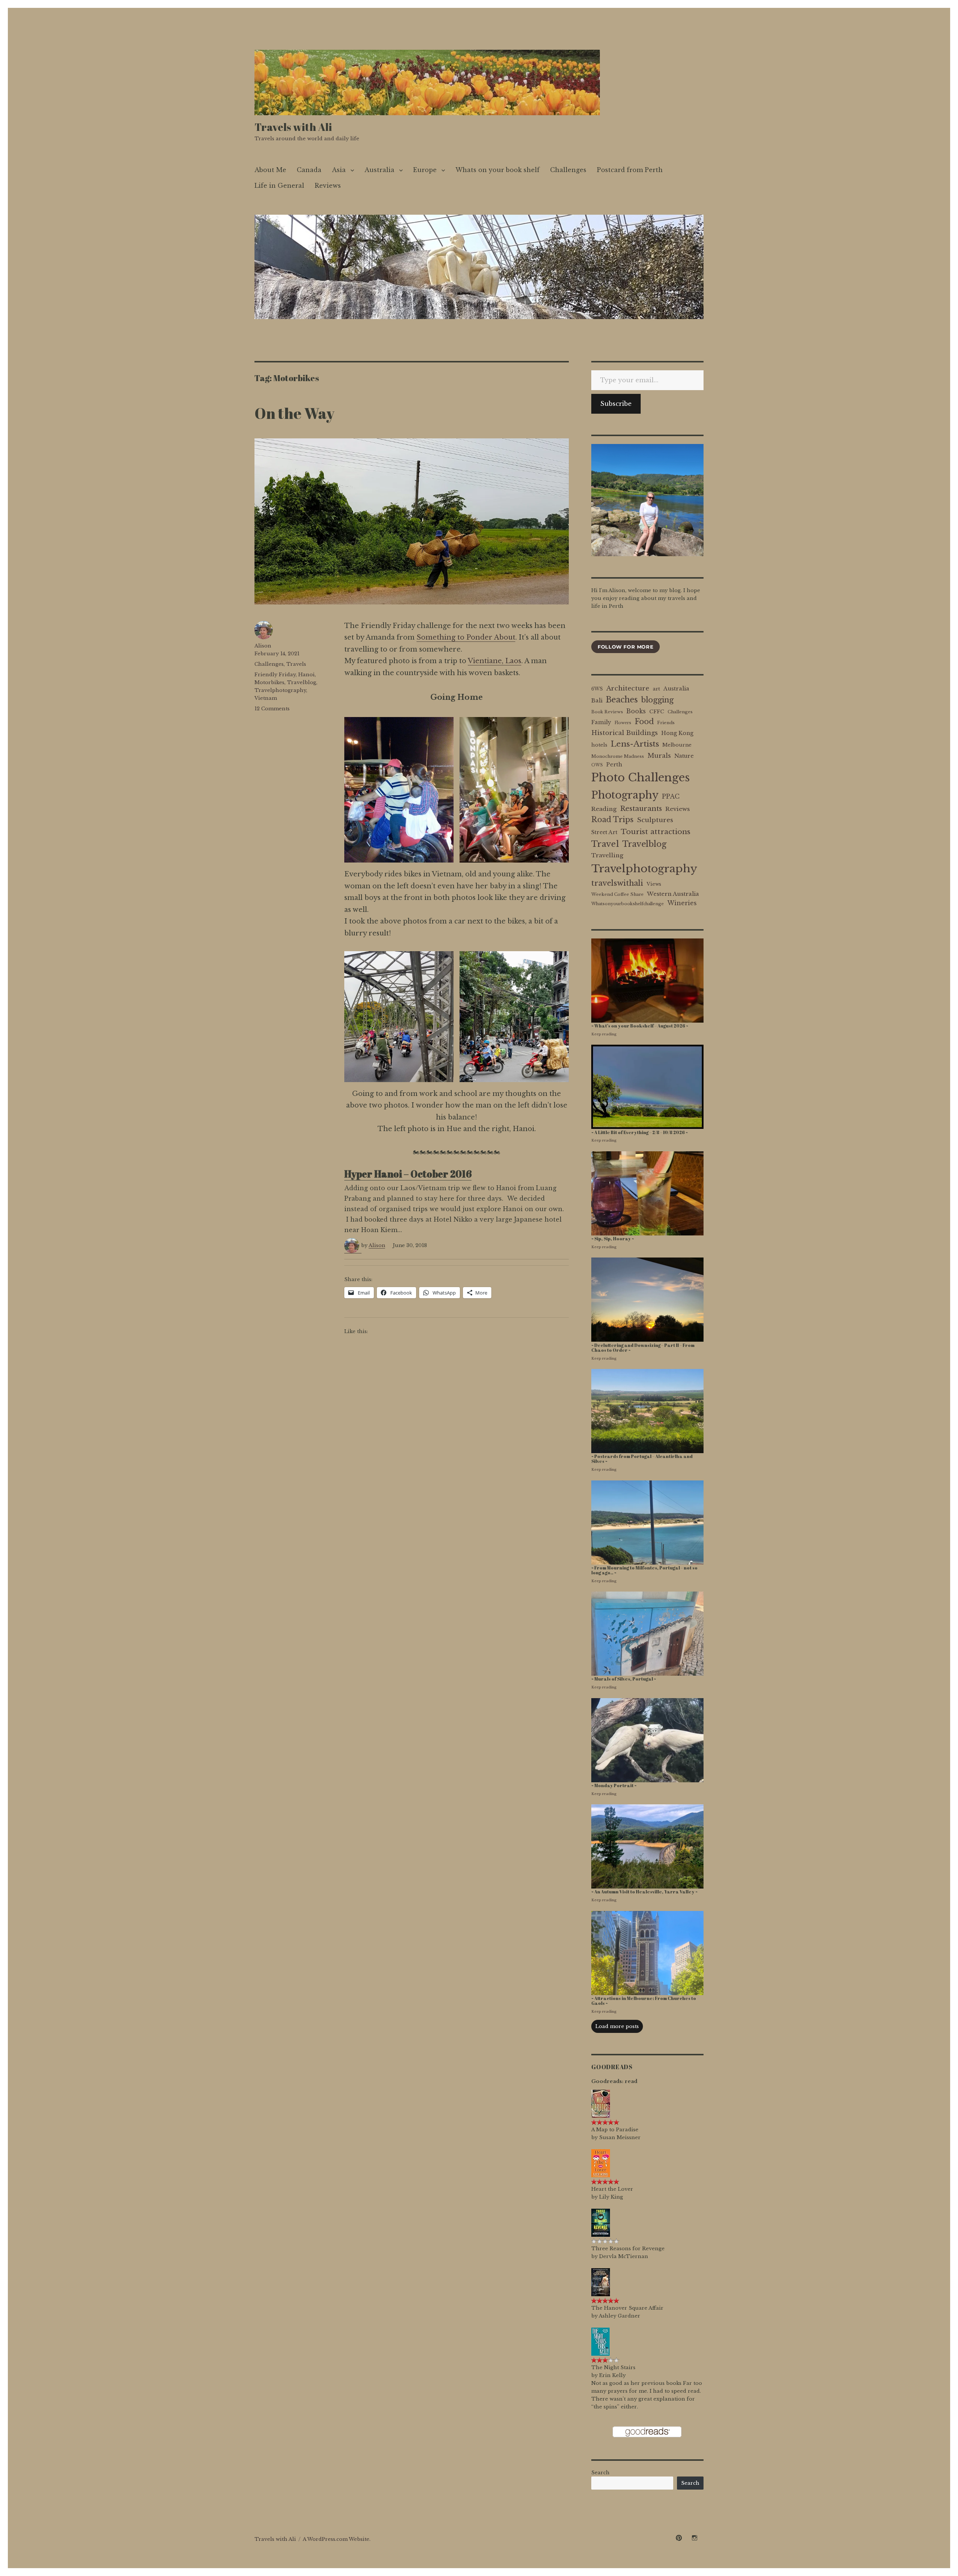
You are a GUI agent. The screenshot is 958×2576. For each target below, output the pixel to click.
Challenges (568, 170)
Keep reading (604, 1034)
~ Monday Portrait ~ (614, 1785)
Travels (296, 664)
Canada (309, 170)
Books (636, 711)
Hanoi (306, 675)
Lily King (611, 2197)
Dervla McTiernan (624, 2256)
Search (600, 2473)
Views (654, 884)
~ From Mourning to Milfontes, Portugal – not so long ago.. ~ (644, 1570)
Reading (604, 809)
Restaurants (641, 808)
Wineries (682, 903)
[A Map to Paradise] (601, 2103)
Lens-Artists (635, 744)
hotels (599, 745)
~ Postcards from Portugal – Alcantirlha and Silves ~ (642, 1459)
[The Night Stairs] (600, 2341)
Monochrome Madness (618, 756)
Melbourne (677, 745)
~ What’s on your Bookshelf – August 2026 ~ (640, 1026)
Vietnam (266, 698)
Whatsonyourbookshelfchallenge (628, 904)
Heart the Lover (612, 2189)
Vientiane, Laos (495, 661)
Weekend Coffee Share (617, 894)
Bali (597, 701)
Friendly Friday (275, 675)
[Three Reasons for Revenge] (601, 2222)
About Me (270, 170)
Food (644, 722)
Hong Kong (677, 733)
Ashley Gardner (620, 2316)
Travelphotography (280, 690)
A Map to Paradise (615, 2130)
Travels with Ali (293, 127)
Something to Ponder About (466, 637)
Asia (339, 170)
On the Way (295, 413)
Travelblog (302, 682)
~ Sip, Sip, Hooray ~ (613, 1239)
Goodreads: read (614, 2081)
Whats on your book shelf (498, 170)
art (656, 689)
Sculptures (655, 820)
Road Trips (612, 820)
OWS (597, 765)
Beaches (622, 700)
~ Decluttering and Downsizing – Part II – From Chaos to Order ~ (643, 1348)
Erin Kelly (612, 2375)
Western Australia (673, 894)
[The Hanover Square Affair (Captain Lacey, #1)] (601, 2281)
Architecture (628, 688)
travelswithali (617, 883)
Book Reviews (607, 712)
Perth (614, 765)
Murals (659, 756)
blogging (657, 700)
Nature (684, 756)
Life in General (279, 186)
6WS (597, 689)
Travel (605, 844)
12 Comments (272, 709)
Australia (379, 170)
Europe (425, 170)
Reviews (328, 186)
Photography (625, 795)
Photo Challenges (640, 778)
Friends (666, 723)
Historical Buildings (625, 733)
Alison (377, 1245)
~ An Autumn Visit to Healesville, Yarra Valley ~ (644, 1892)
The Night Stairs (613, 2367)
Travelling (607, 855)
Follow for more (626, 647)
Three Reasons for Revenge (628, 2249)
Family (601, 722)
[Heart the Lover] (601, 2163)
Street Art (604, 832)
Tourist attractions (656, 831)
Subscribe (616, 404)
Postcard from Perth (630, 170)
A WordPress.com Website (336, 2539)
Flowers (623, 723)
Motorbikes (269, 682)
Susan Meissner (620, 2137)
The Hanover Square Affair (627, 2308)
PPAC (671, 796)
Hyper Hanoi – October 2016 (408, 1174)
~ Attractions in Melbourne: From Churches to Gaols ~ (644, 2001)
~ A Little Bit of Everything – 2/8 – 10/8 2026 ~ (640, 1132)
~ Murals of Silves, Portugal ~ (624, 1679)
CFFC (657, 712)
